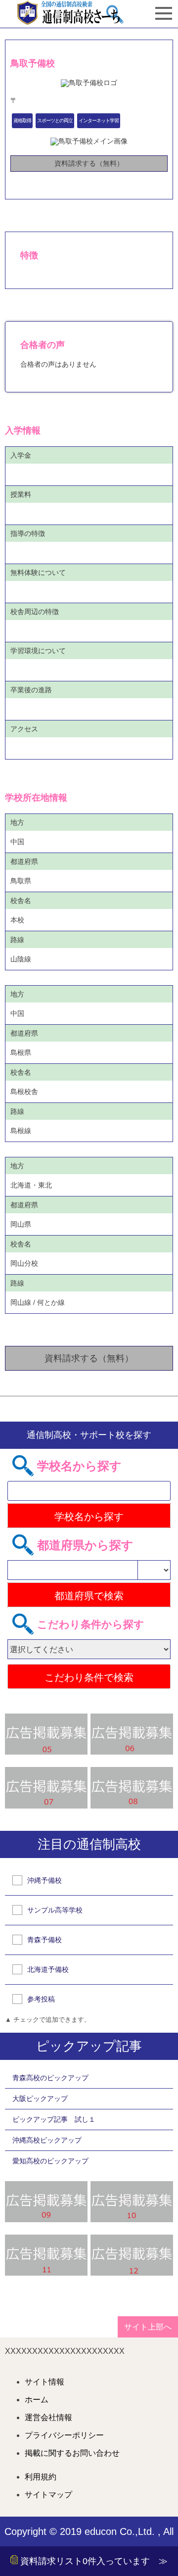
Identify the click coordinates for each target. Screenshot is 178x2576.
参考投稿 (41, 1999)
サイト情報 (44, 2382)
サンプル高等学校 (55, 1910)
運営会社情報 (48, 2418)
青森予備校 (44, 1940)
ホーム (37, 2400)
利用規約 (41, 2477)
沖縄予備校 (44, 1880)
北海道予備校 (48, 1969)
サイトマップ (48, 2495)
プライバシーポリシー (64, 2435)
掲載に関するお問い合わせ (72, 2453)
